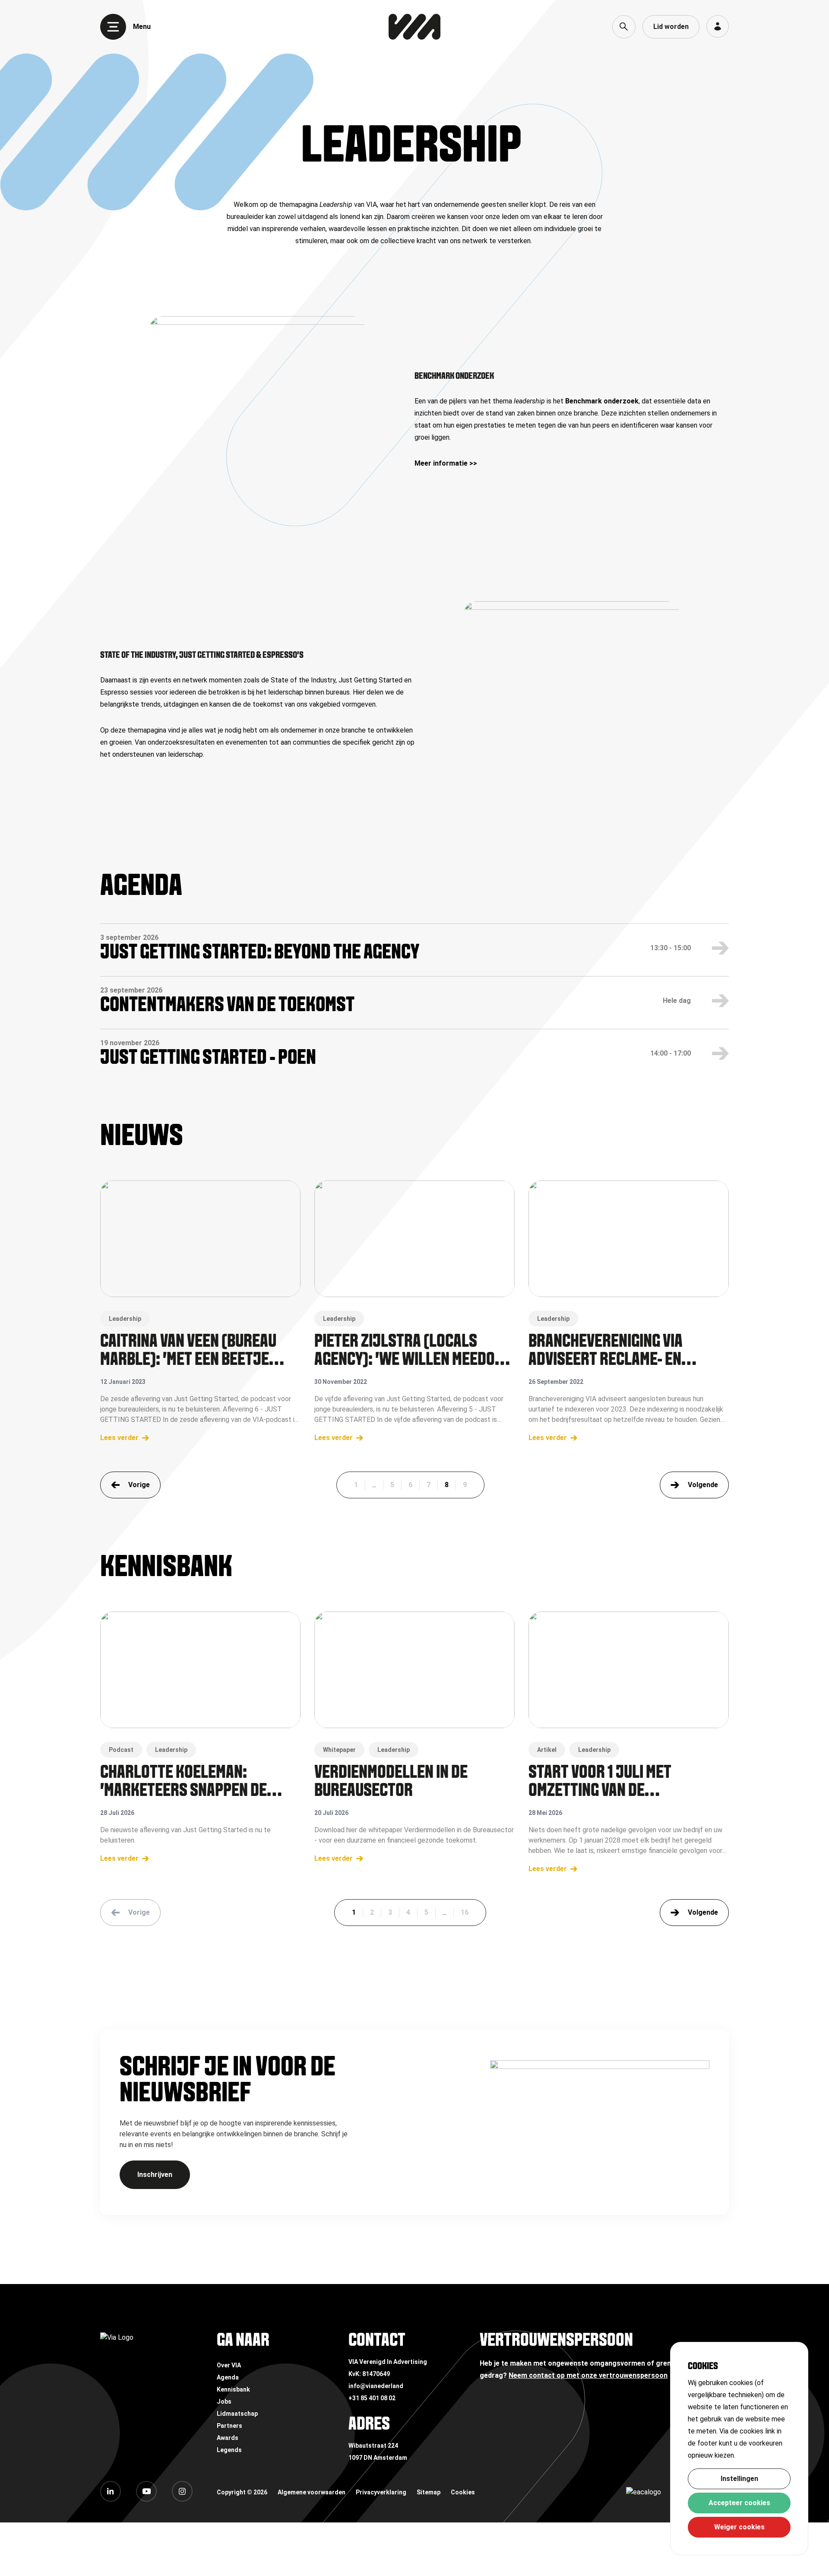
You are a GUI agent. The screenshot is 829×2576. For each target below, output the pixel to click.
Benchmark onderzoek (602, 401)
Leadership (125, 1319)
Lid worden (671, 27)
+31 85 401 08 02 (372, 2398)
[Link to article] (200, 1239)
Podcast (121, 1750)
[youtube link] (146, 2491)
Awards (228, 2438)
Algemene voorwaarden (312, 2492)
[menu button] (113, 27)
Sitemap (429, 2492)
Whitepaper (339, 1750)
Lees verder (119, 1438)
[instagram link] (182, 2491)
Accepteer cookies (739, 2503)
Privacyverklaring (381, 2492)
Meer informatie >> (446, 463)
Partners (229, 2426)
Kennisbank (233, 2389)
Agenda (228, 2377)
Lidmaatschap (237, 2414)
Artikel (547, 1750)
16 (465, 1912)
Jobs (224, 2402)
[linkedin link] (111, 2491)
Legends (229, 2450)
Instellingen (739, 2479)
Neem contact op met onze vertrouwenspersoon (588, 2375)
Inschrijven (155, 2175)
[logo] (414, 27)
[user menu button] (718, 26)
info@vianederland (376, 2386)
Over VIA (229, 2365)
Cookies (463, 2492)
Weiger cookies (739, 2527)
